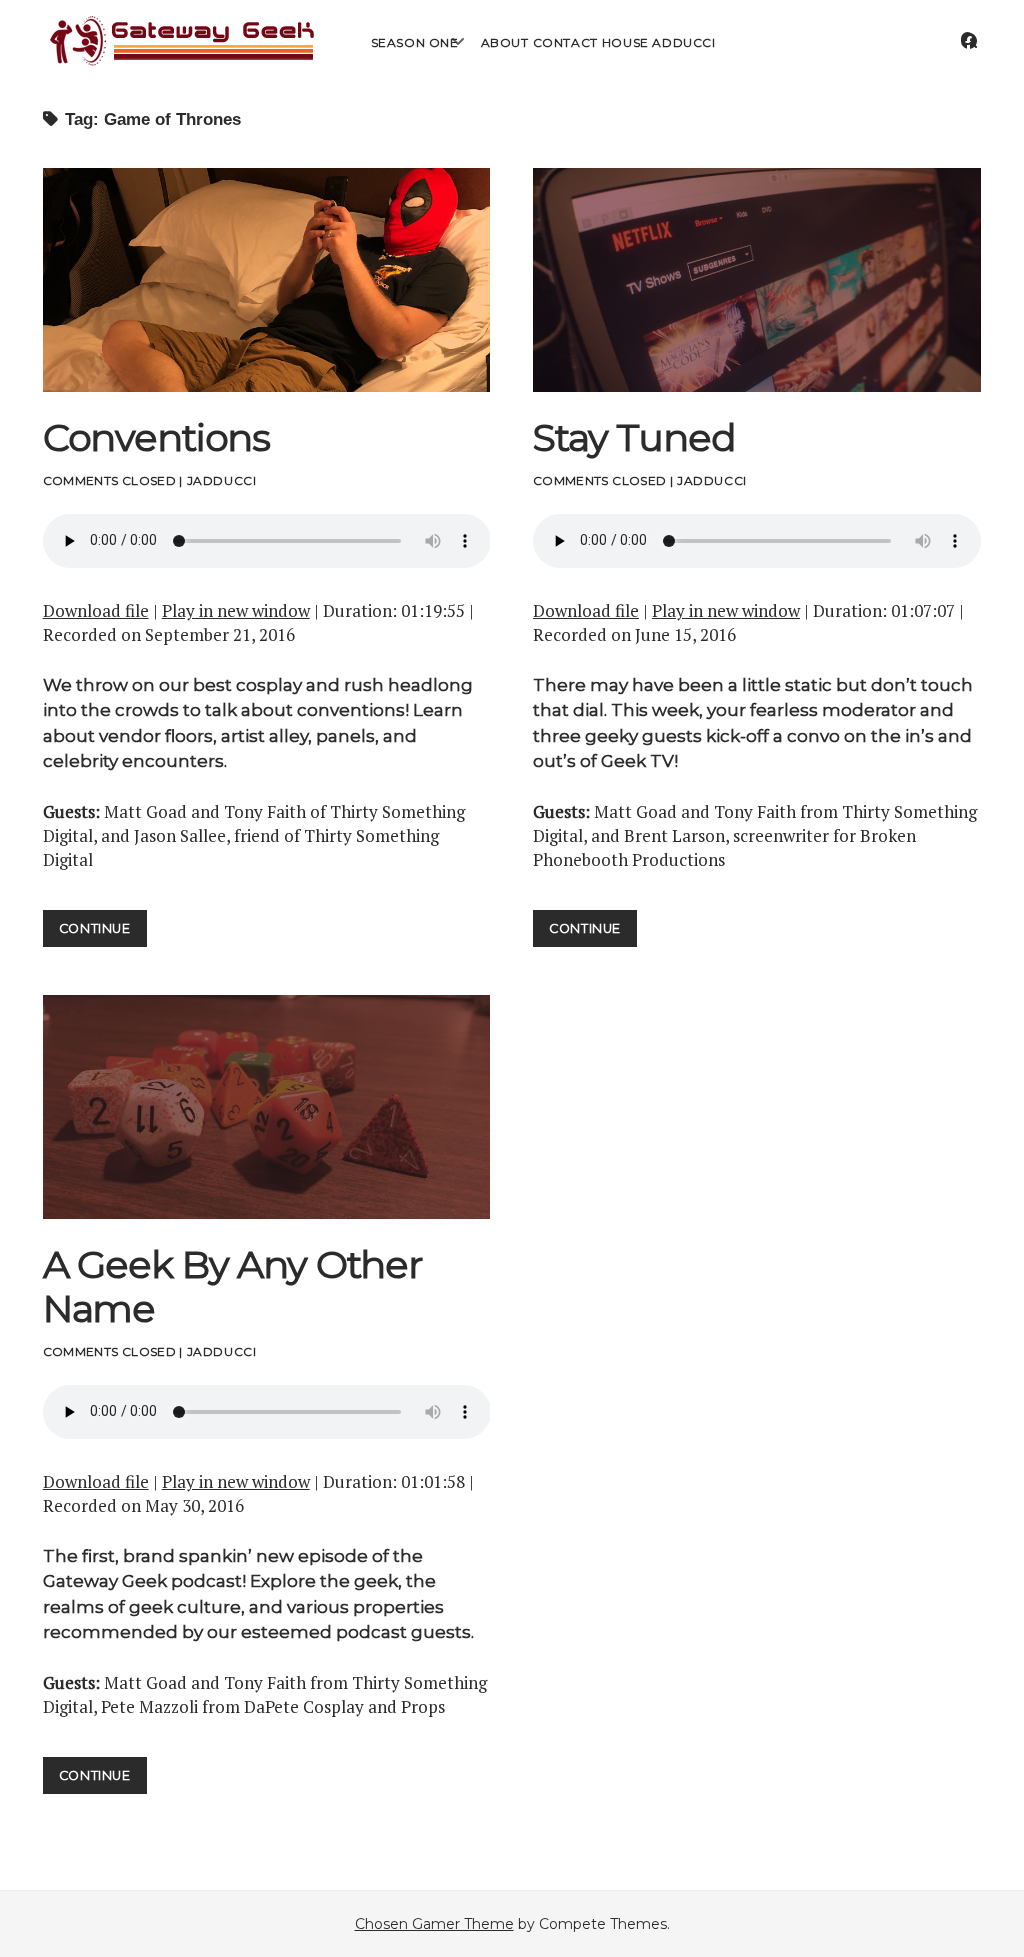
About (505, 42)
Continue (103, 928)
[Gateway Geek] (183, 63)
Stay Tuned (757, 280)
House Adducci (659, 42)
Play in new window (236, 610)
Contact (565, 42)
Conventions (267, 280)
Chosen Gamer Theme (434, 1924)
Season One (415, 42)
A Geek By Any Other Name (267, 1107)
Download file (96, 610)
